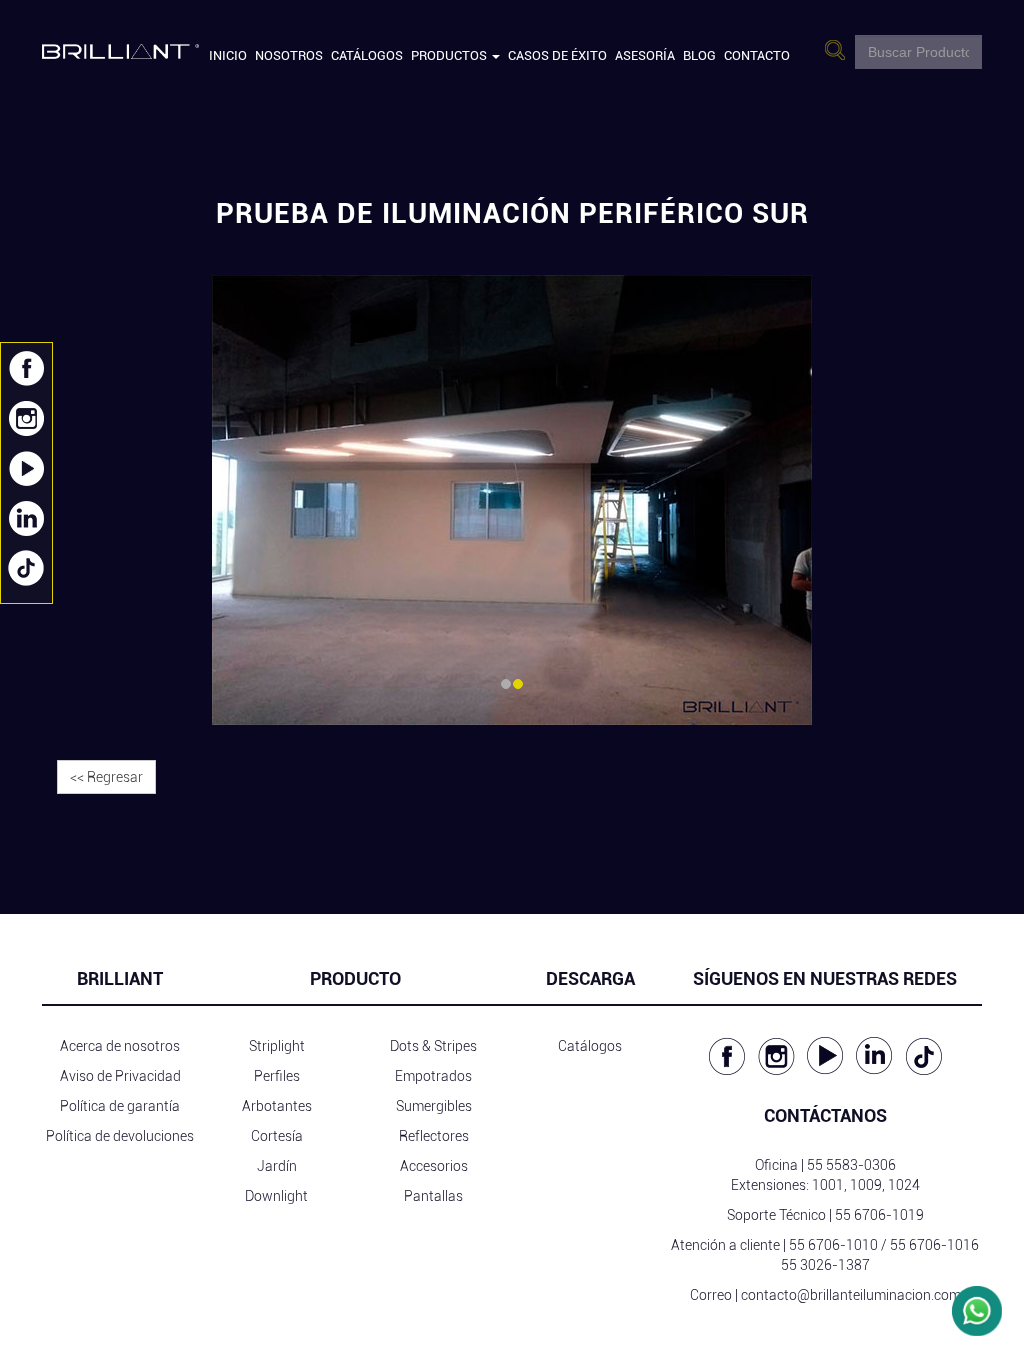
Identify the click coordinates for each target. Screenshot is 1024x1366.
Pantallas (433, 1196)
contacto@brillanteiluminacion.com (851, 1295)
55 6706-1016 (934, 1245)
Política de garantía (120, 1106)
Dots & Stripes (433, 1046)
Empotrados (433, 1076)
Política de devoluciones (120, 1136)
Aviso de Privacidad (120, 1076)
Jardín (277, 1166)
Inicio (228, 55)
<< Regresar (106, 777)
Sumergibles (434, 1106)
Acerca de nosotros (120, 1046)
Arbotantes (277, 1106)
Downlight (276, 1196)
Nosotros (289, 55)
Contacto (757, 55)
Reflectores (434, 1136)
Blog (699, 55)
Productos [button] (450, 55)
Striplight (277, 1046)
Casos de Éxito (557, 55)
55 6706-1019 (879, 1215)
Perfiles (277, 1076)
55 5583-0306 (851, 1165)
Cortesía (277, 1136)
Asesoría (645, 55)
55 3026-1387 (825, 1265)
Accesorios (434, 1166)
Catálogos (367, 55)
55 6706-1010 (833, 1245)
